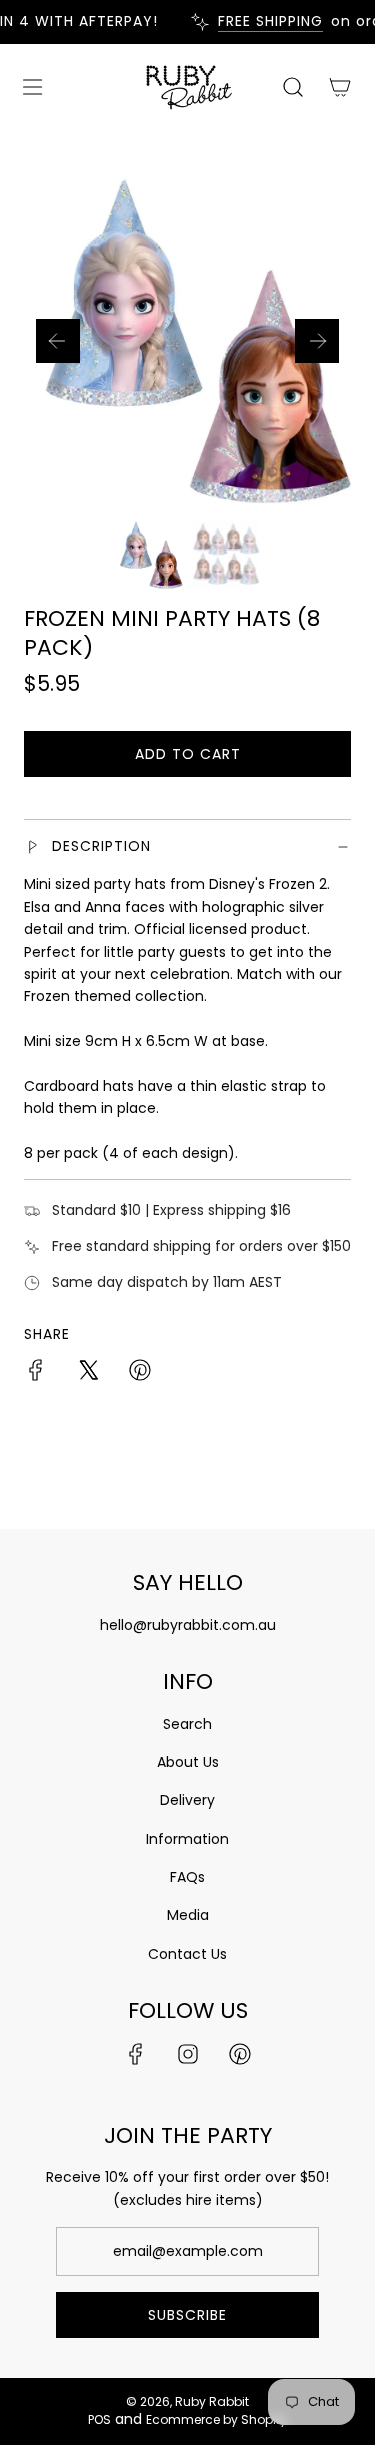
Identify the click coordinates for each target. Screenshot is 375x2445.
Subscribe (187, 2315)
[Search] (292, 87)
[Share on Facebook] (36, 1373)
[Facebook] (136, 2054)
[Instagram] (188, 2054)
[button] (58, 341)
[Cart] (339, 87)
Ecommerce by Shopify (216, 2419)
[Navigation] (32, 87)
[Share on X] (88, 1373)
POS (99, 2419)
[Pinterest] (240, 2054)
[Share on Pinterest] (140, 1373)
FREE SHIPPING (265, 21)
